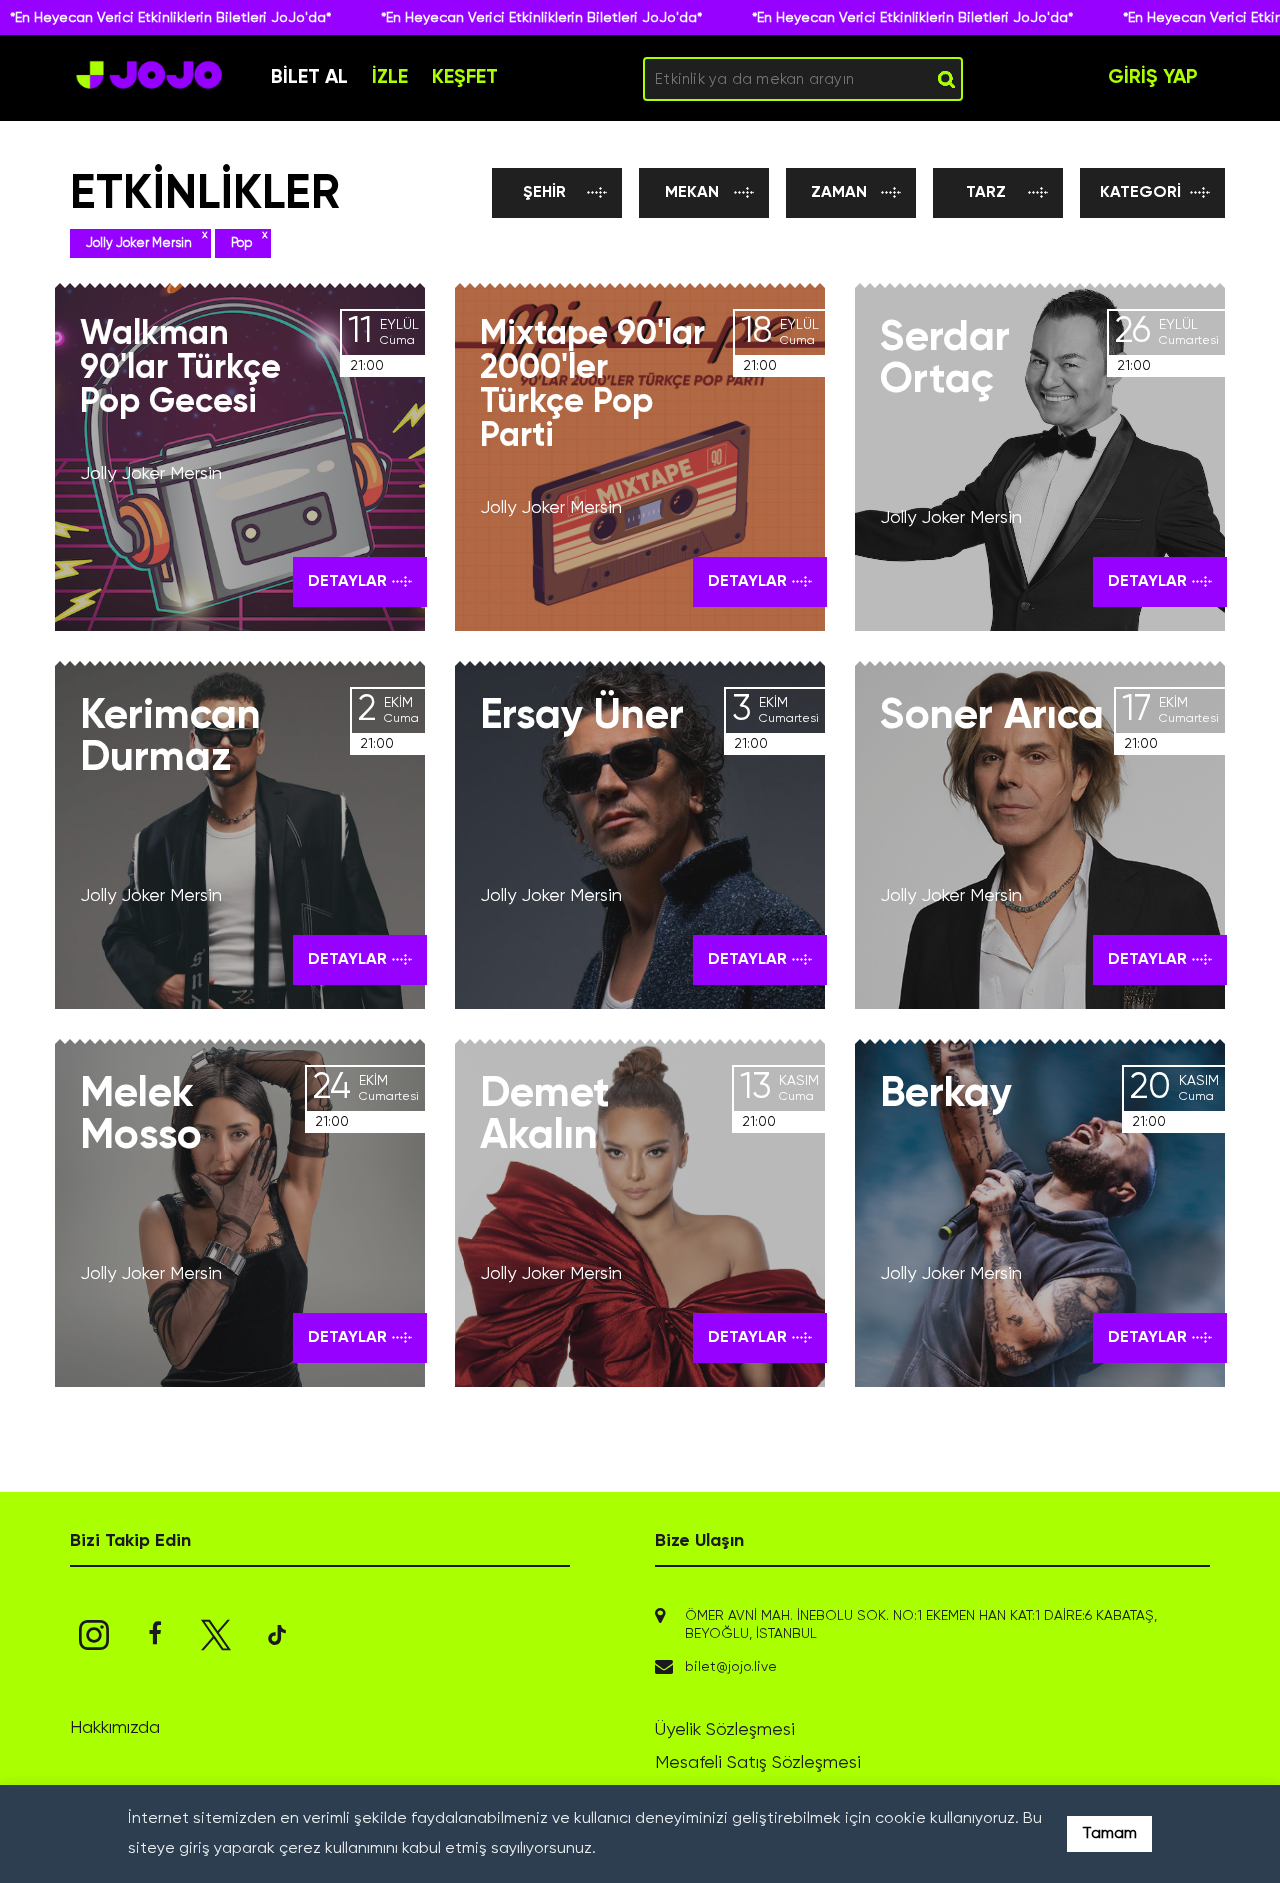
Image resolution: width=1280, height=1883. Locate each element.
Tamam (1109, 1834)
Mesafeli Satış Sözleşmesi (758, 1763)
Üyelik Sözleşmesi (725, 1730)
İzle (390, 78)
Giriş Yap (1153, 78)
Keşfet (465, 78)
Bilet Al (309, 78)
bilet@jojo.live (731, 1667)
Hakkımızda (115, 1728)
